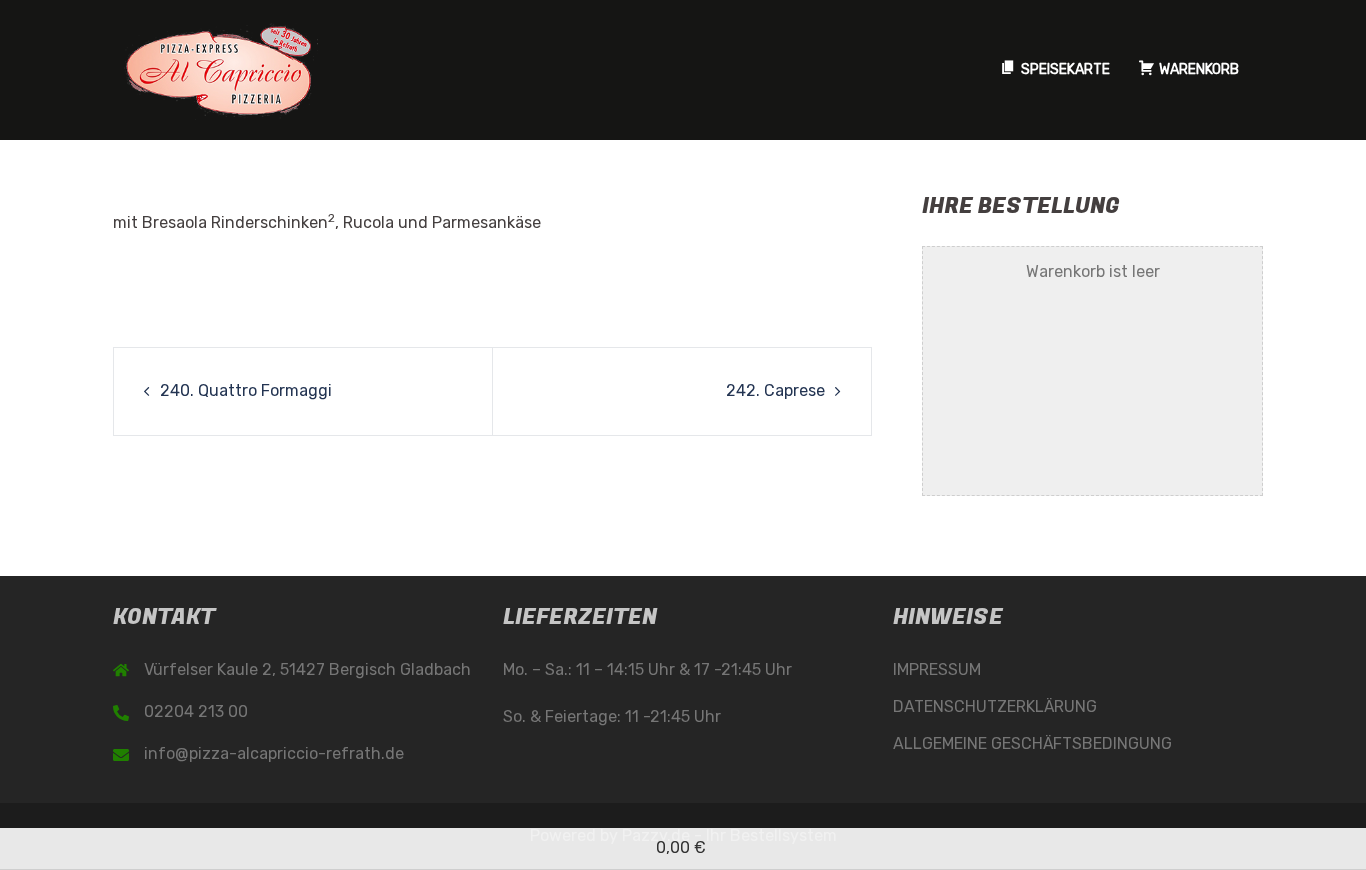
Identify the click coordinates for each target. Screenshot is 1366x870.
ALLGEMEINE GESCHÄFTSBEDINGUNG (1032, 743)
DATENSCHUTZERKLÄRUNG (995, 706)
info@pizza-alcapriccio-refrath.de (274, 753)
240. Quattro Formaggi (246, 390)
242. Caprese (775, 390)
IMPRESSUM (937, 669)
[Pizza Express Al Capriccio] (218, 68)
